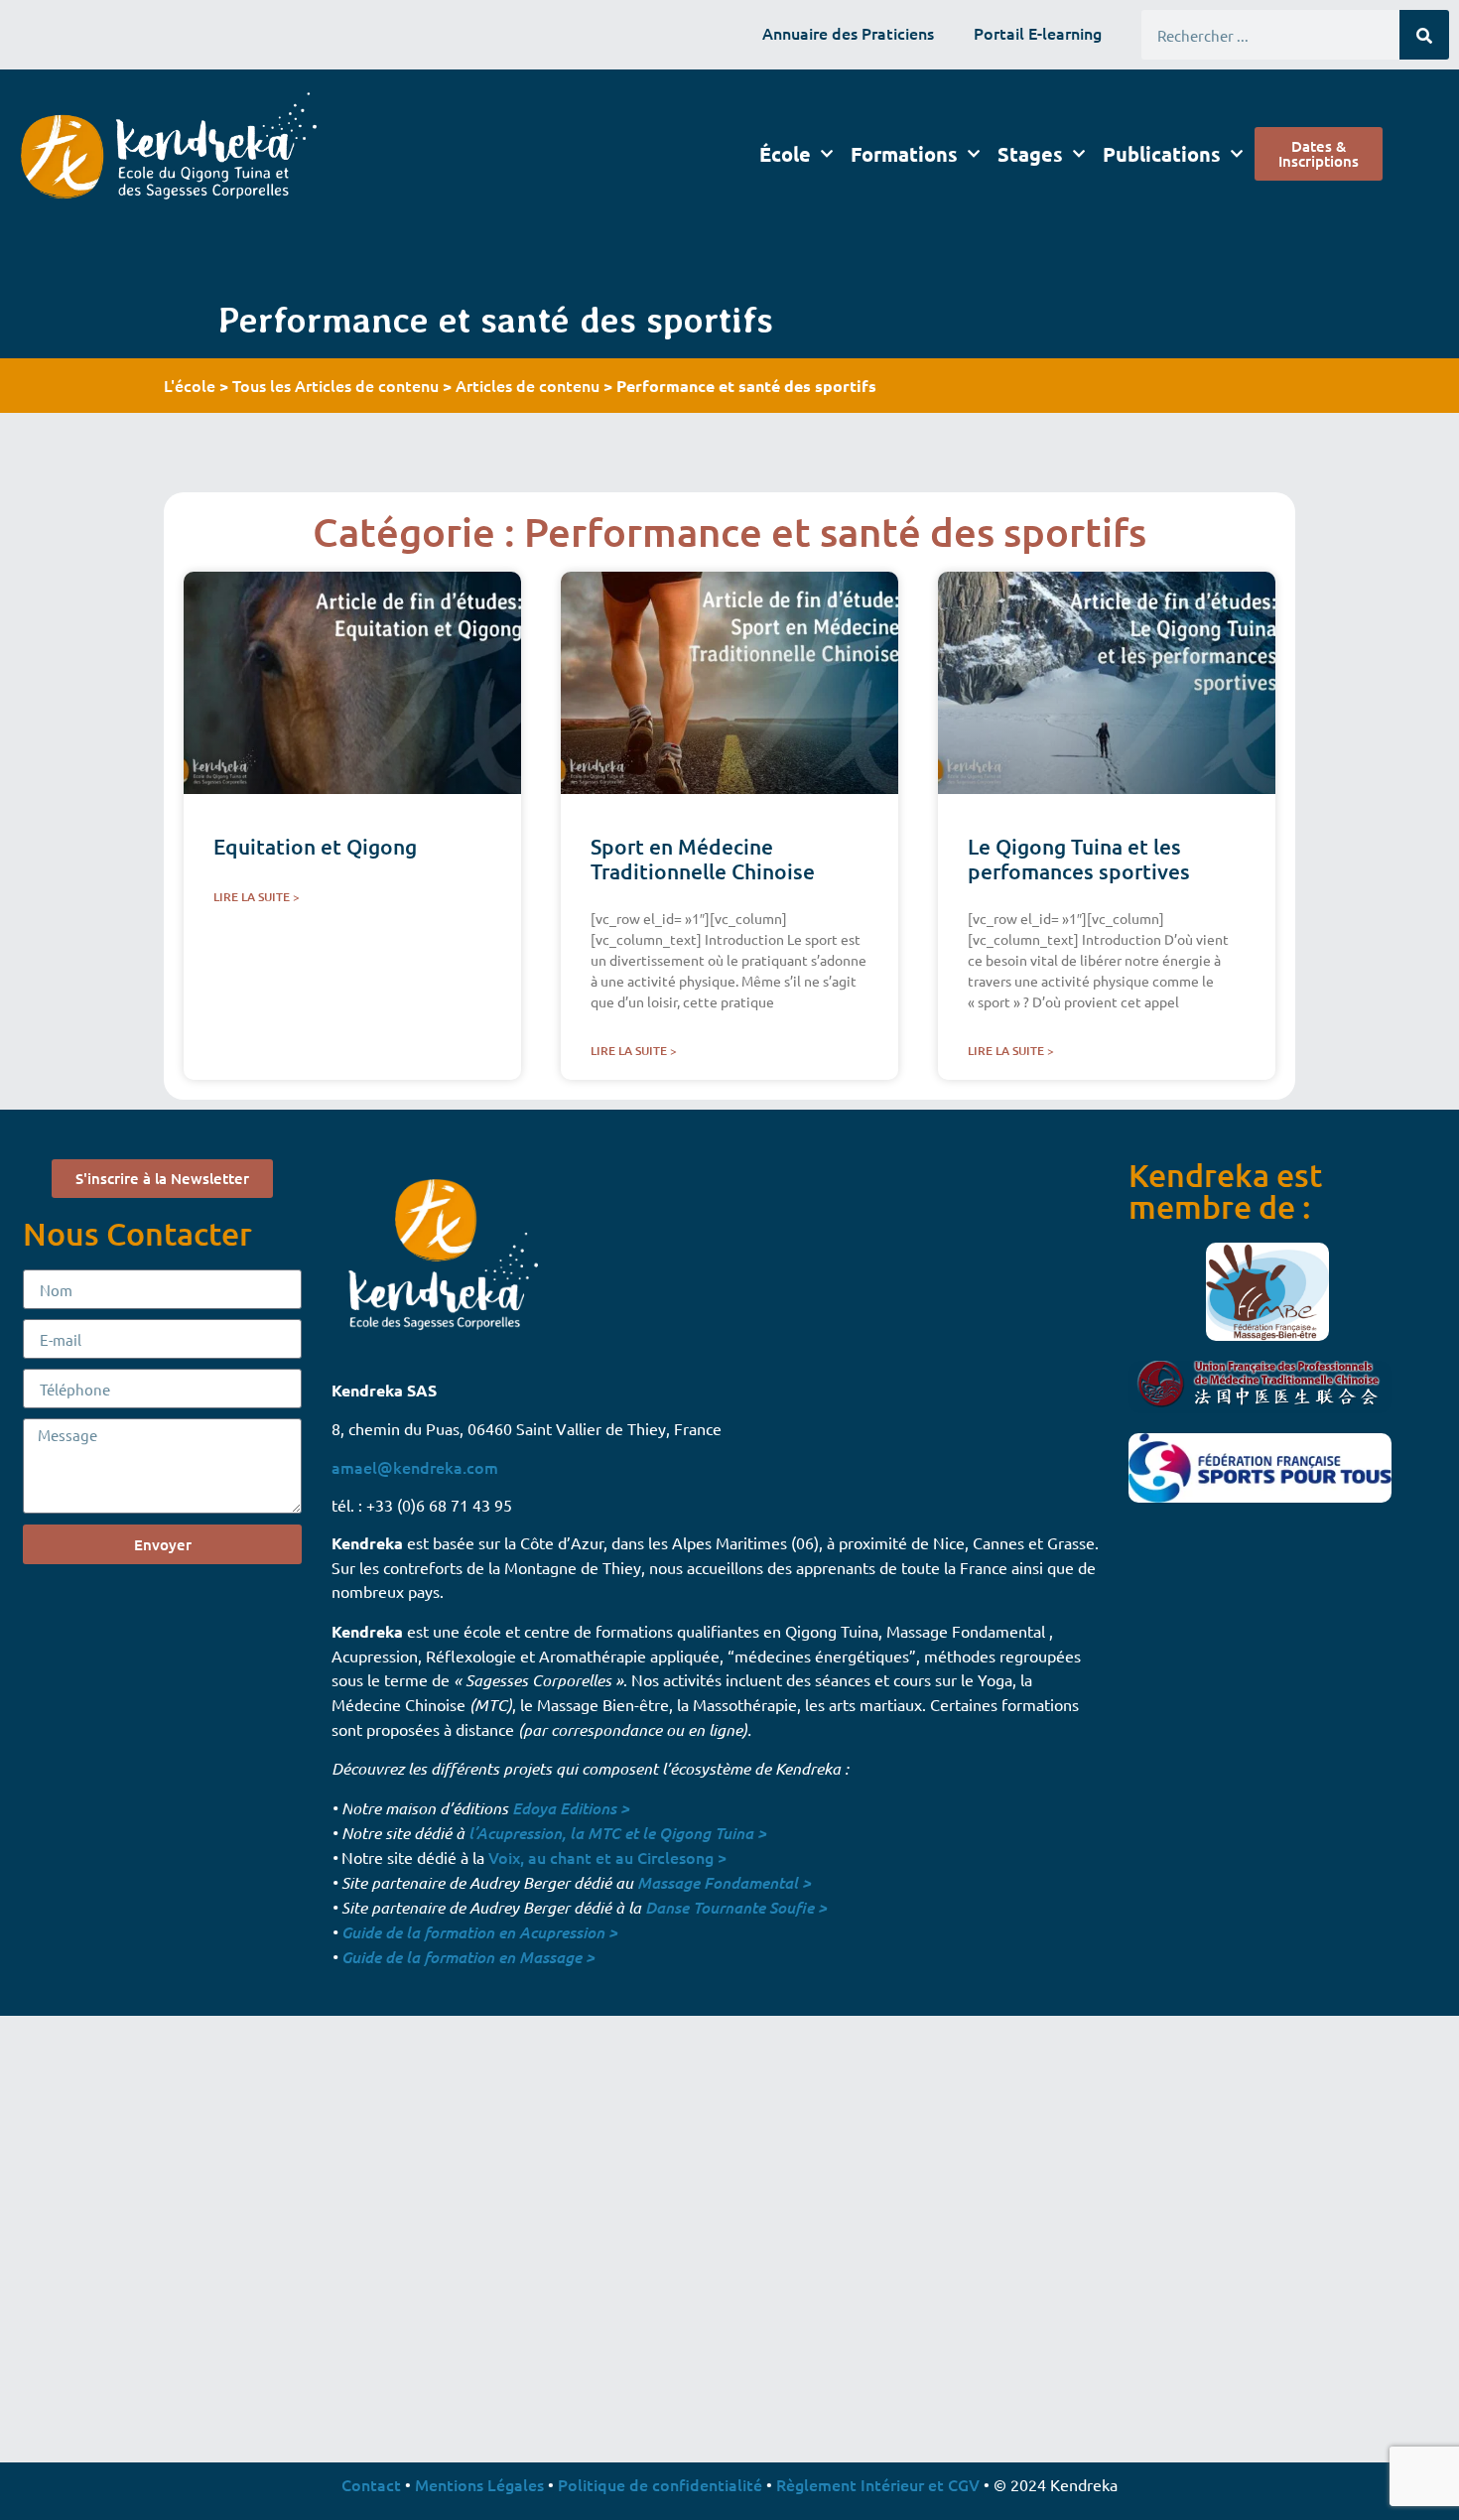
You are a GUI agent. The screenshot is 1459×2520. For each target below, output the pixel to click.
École (785, 154)
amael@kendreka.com (415, 1467)
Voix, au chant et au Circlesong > (607, 1857)
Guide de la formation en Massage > (468, 1957)
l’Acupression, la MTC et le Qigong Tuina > (617, 1833)
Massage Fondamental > (724, 1882)
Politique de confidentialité (660, 2484)
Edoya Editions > (571, 1808)
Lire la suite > (257, 897)
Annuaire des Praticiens (848, 33)
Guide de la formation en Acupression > (479, 1932)
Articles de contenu (528, 385)
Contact (371, 2484)
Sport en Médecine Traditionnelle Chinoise (703, 859)
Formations (904, 154)
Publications (1162, 154)
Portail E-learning (1038, 33)
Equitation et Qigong (315, 846)
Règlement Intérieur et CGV (878, 2484)
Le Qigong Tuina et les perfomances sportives (1079, 859)
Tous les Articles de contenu (335, 385)
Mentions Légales (479, 2484)
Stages (1030, 154)
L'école (190, 385)
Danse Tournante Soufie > (736, 1907)
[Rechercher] (1424, 35)
